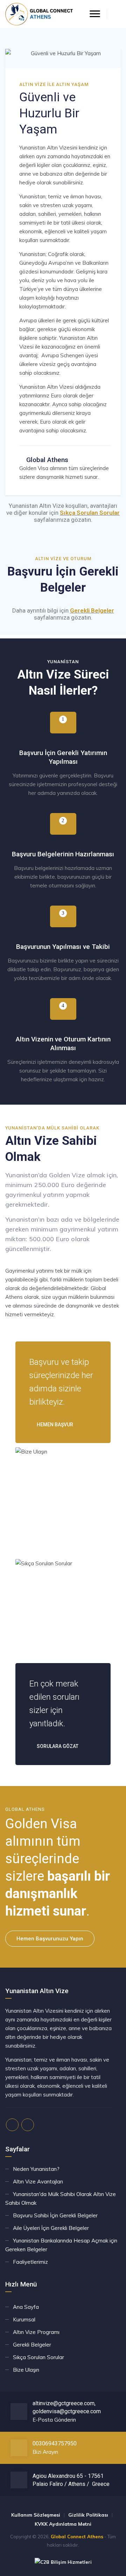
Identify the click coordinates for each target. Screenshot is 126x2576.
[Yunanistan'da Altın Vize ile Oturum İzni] (39, 14)
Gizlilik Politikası (88, 2515)
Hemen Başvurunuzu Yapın (50, 1939)
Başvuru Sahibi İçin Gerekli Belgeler (55, 2215)
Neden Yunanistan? (36, 2169)
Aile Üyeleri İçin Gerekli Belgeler (51, 2228)
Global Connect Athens (77, 2537)
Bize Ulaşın (26, 2370)
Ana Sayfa (26, 2307)
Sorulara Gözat (57, 1746)
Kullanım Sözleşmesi (36, 2515)
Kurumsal (24, 2319)
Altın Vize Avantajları (38, 2182)
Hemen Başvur (54, 1425)
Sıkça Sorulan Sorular (90, 513)
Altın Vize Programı (36, 2332)
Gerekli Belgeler (92, 610)
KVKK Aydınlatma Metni (63, 2524)
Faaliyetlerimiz (30, 2262)
